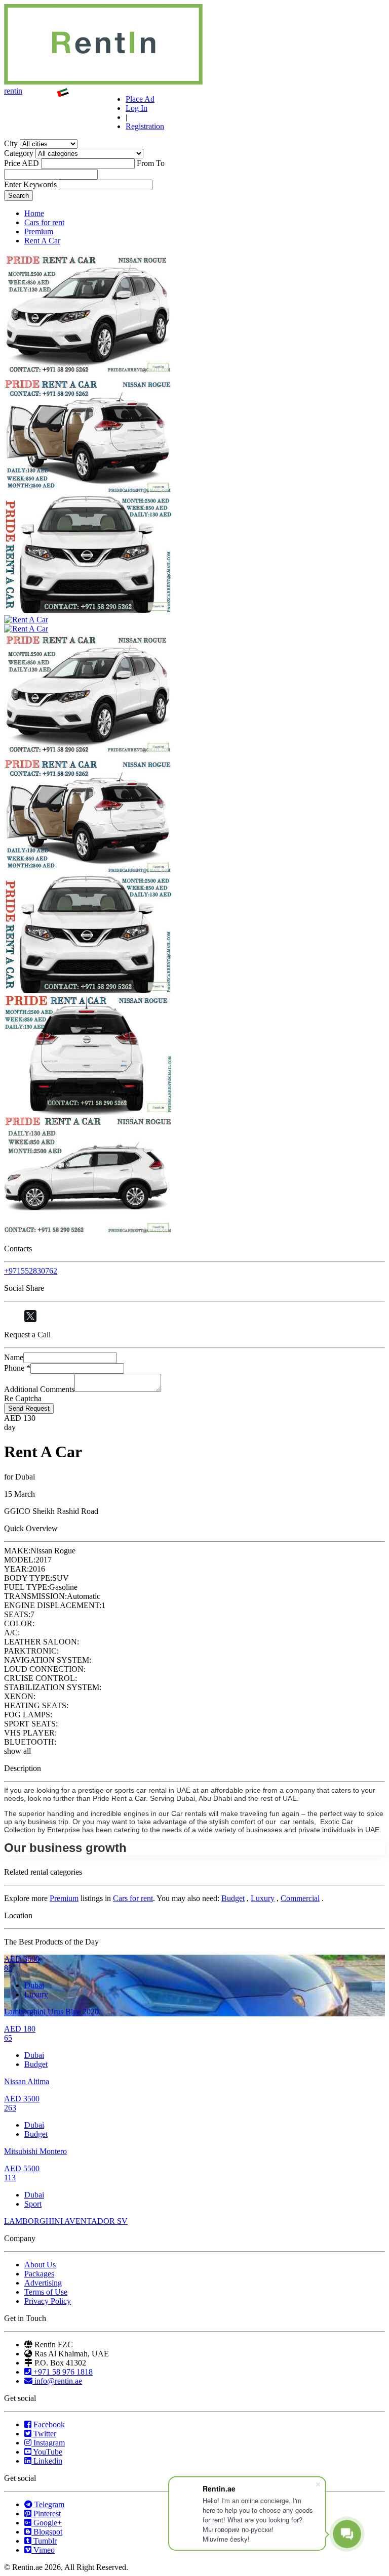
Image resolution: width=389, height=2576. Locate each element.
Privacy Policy (48, 2301)
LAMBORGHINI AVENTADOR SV (66, 2221)
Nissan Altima (27, 2081)
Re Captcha (23, 1398)
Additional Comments (39, 1389)
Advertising (43, 2283)
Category (19, 153)
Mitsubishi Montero (35, 2151)
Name (14, 1357)
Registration (145, 126)
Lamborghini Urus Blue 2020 (51, 2012)
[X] (30, 1316)
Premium (39, 231)
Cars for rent (44, 222)
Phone (17, 1368)
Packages (39, 2274)
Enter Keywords (30, 184)
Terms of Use (46, 2292)
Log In (137, 108)
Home (34, 213)
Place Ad (140, 99)
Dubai (34, 1985)
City (11, 143)
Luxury (263, 1898)
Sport (33, 2204)
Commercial (300, 1898)
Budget (233, 1898)
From (145, 163)
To (160, 163)
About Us (40, 2265)
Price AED (22, 163)
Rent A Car (42, 241)
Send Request (29, 1408)
